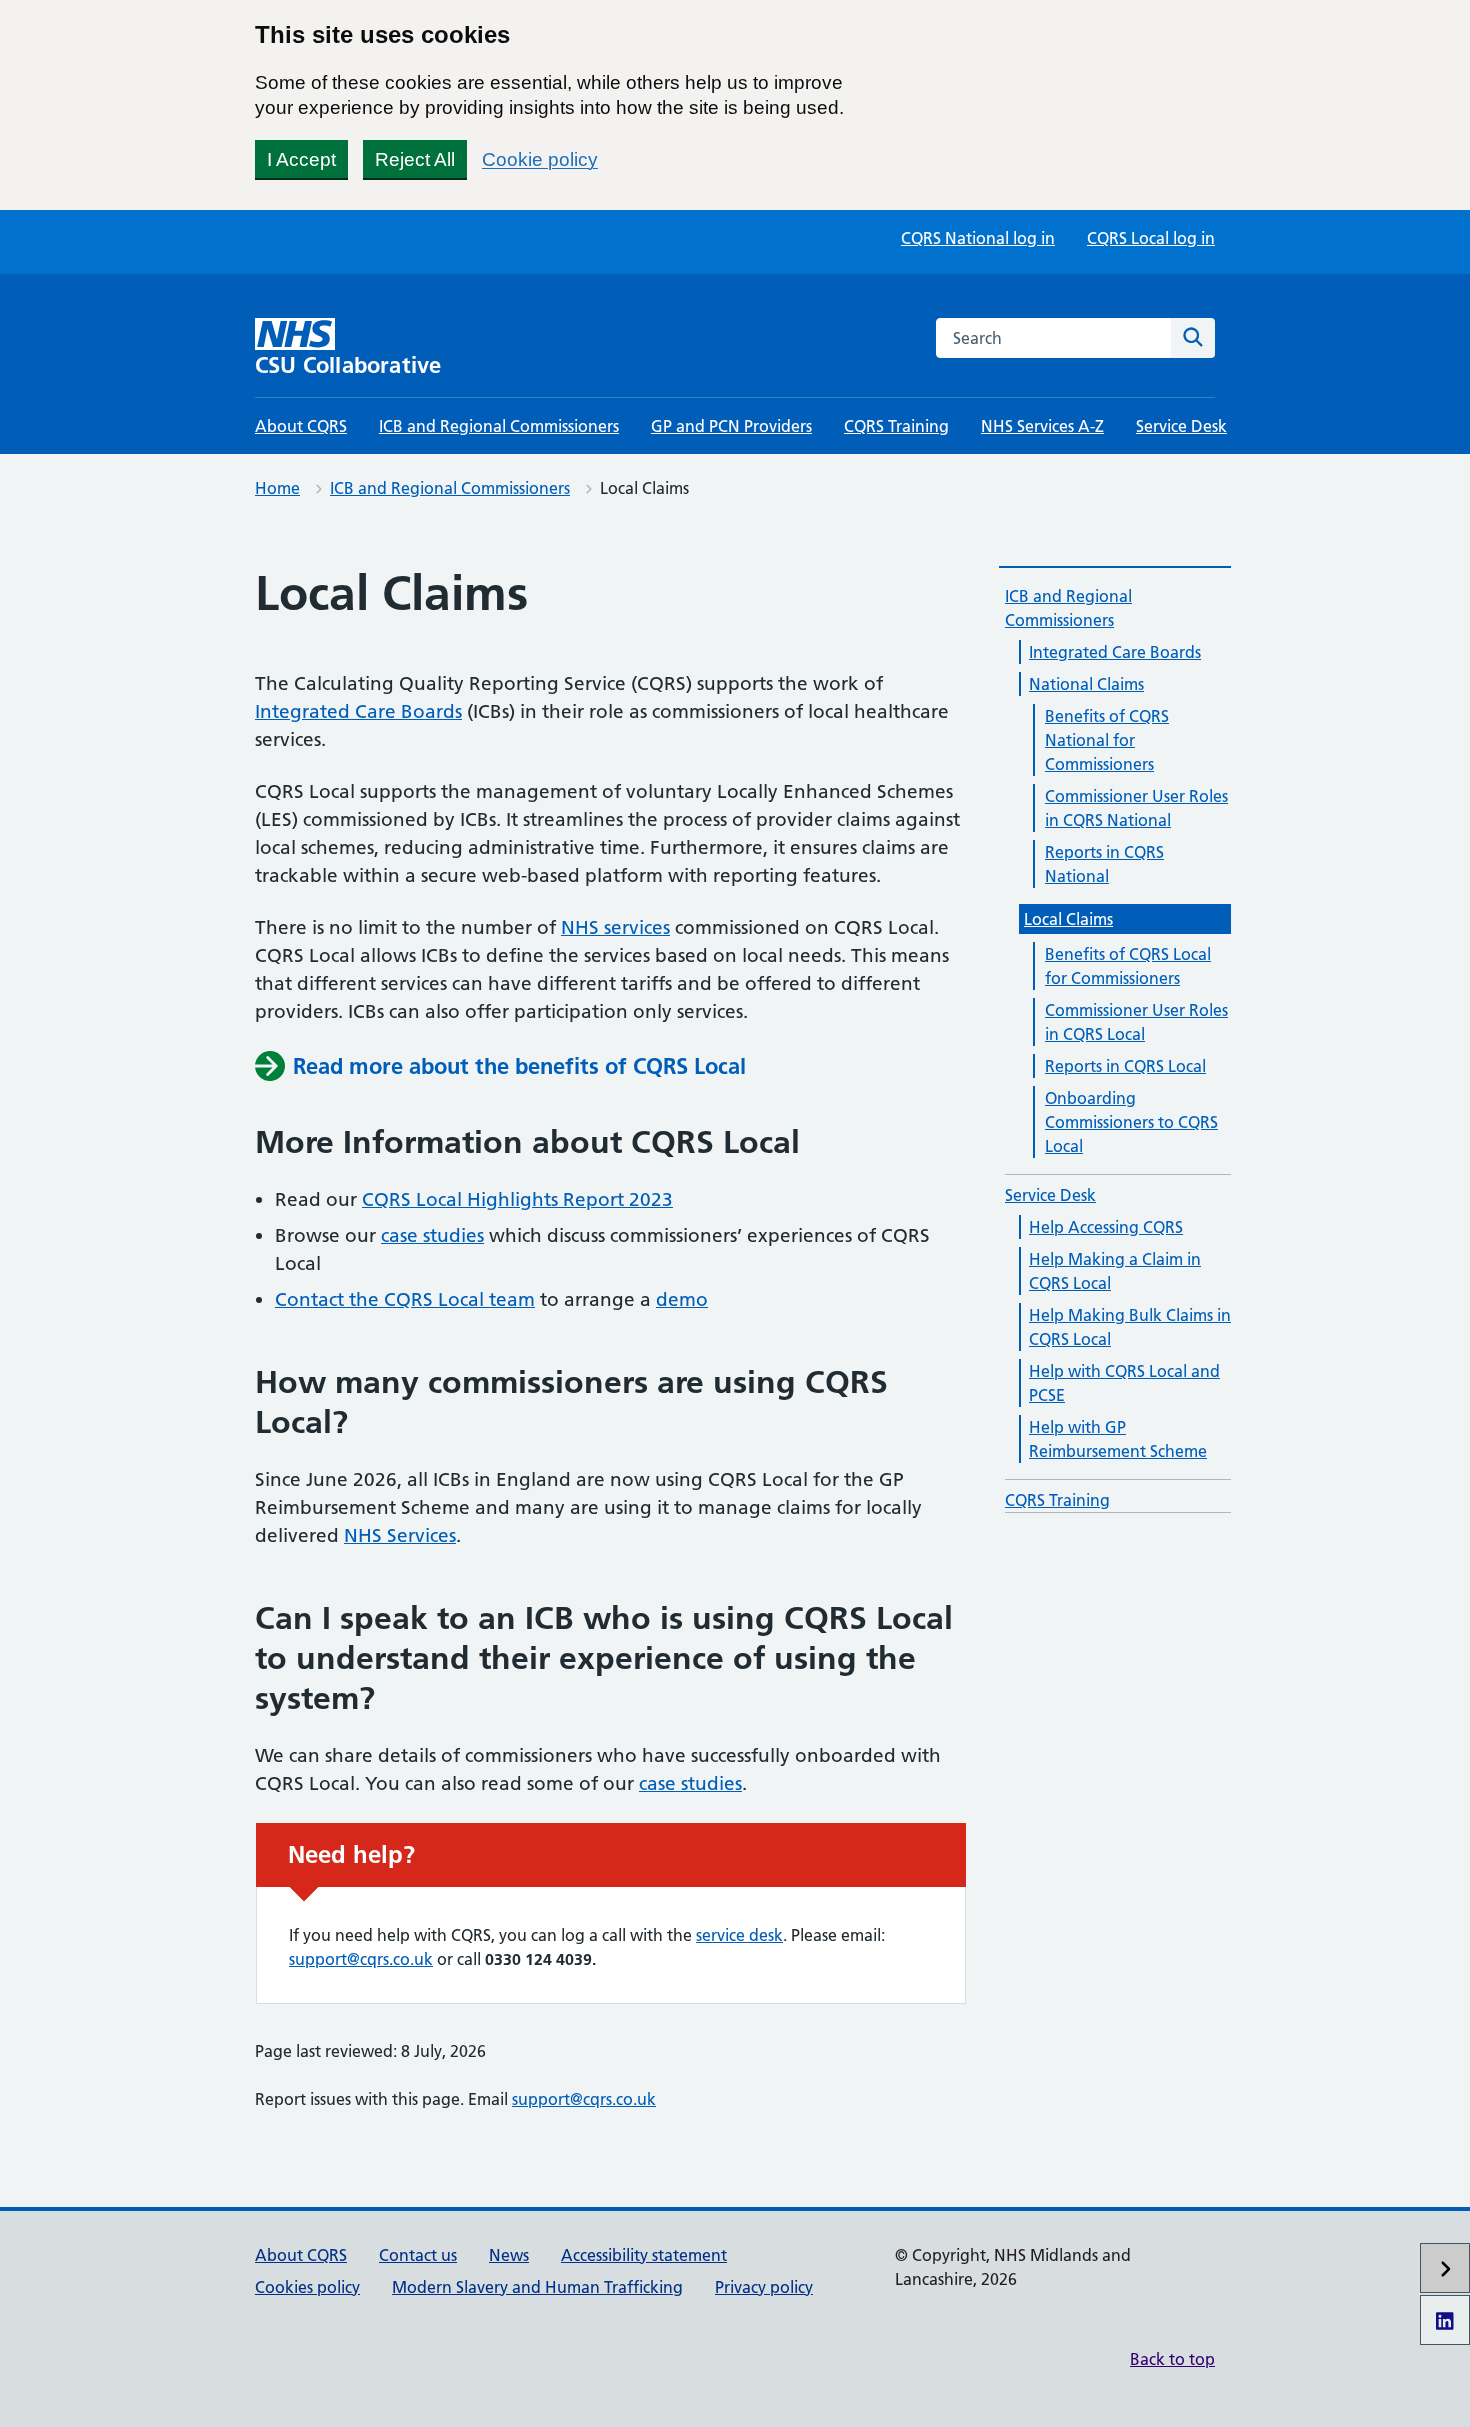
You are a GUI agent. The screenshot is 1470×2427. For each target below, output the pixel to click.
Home (277, 488)
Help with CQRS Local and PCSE (1124, 1383)
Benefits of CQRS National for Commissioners (1107, 740)
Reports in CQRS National (1104, 864)
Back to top (1172, 2359)
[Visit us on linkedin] (1445, 2320)
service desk (739, 1935)
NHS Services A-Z (1042, 426)
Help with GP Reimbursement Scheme (1118, 1439)
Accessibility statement (644, 2255)
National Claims (1086, 684)
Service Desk (1181, 426)
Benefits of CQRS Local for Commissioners (1128, 966)
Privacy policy (764, 2287)
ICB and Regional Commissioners (499, 426)
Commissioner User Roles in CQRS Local (1136, 1022)
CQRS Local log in (1151, 238)
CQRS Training (896, 426)
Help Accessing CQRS (1106, 1227)
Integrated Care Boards (358, 711)
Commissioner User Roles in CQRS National (1136, 808)
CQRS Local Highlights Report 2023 (517, 1199)
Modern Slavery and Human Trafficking (537, 2287)
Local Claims (1068, 919)
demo (682, 1299)
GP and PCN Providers (731, 426)
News (509, 2255)
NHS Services (400, 1535)
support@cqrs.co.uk (361, 1959)
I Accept (301, 159)
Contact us (418, 2255)
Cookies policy (307, 2287)
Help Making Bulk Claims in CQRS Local (1130, 1327)
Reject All (415, 159)
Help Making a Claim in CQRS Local (1115, 1271)
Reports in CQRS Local (1125, 1066)
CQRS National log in (978, 238)
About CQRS (301, 426)
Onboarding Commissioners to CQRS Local (1131, 1122)
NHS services (615, 927)
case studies (432, 1235)
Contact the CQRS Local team (405, 1299)
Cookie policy (540, 159)
